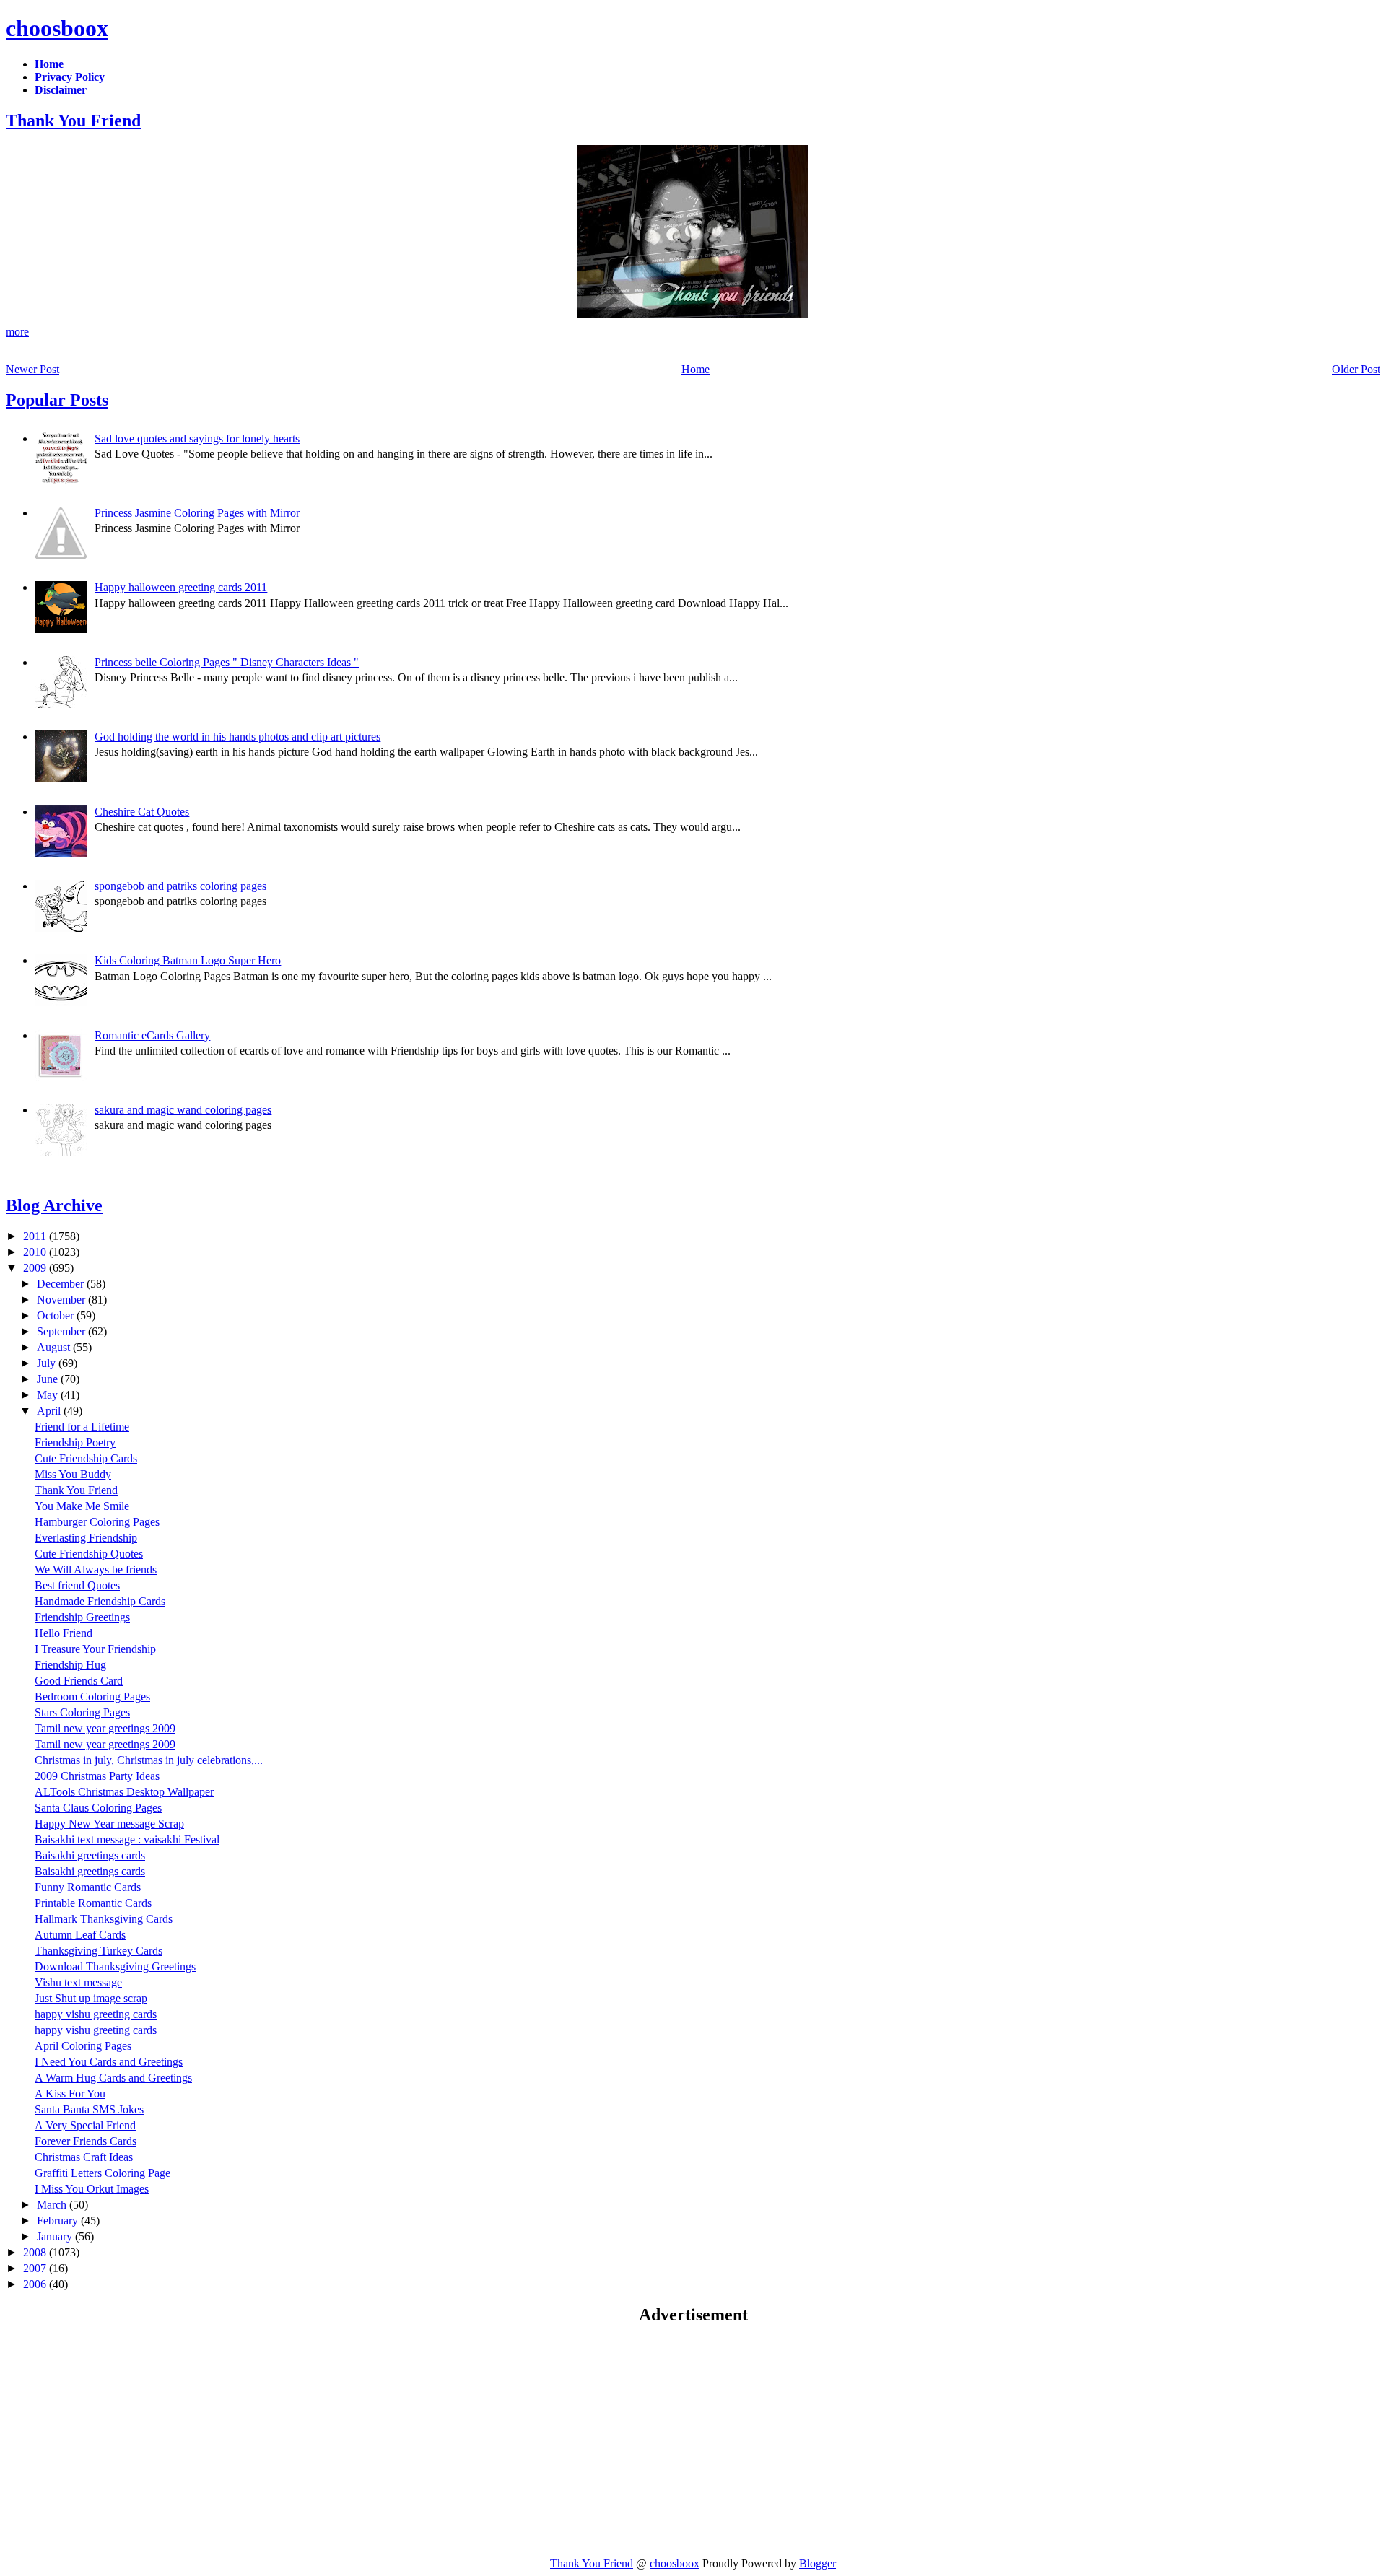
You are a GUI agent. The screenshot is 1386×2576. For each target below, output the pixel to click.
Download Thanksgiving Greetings (115, 1966)
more (17, 332)
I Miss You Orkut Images (92, 2189)
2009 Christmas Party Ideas (97, 1776)
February (59, 2221)
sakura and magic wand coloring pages (183, 1110)
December (62, 1284)
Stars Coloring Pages (82, 1712)
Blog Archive (54, 1205)
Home (696, 369)
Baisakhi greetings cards (90, 1855)
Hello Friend (64, 1633)
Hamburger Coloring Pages (97, 1522)
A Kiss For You (70, 2093)
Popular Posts (57, 400)
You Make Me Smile (82, 1506)
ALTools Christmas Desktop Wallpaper (124, 1792)
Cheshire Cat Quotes (142, 812)
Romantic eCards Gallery (152, 1035)
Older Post (1356, 369)
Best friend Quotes (77, 1585)
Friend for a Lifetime (82, 1427)
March (53, 2205)
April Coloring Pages (83, 2046)
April (50, 1411)
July (48, 1363)
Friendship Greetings (82, 1617)
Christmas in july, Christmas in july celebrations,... (149, 1760)
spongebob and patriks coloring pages (180, 886)
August (55, 1347)
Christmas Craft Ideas (84, 2157)
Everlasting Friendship (86, 1538)
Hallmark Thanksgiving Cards (104, 1919)
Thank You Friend (73, 121)
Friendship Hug (70, 1665)
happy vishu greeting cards (96, 2014)
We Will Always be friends (96, 1569)
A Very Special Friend (85, 2125)
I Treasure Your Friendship (95, 1649)
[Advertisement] (127, 2440)
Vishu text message (78, 1982)
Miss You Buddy (73, 1474)
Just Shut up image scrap (91, 1998)
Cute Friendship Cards (86, 1458)
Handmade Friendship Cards (100, 1601)
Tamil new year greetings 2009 (105, 1728)
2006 (36, 2284)
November (62, 1300)
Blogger (818, 2563)
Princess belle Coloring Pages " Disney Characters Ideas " (227, 662)
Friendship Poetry (75, 1442)
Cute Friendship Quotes (89, 1554)
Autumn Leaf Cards (80, 1935)
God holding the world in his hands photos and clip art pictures (237, 737)
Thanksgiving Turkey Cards (99, 1951)
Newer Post (32, 369)
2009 (36, 1268)
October (57, 1315)
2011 (36, 1236)
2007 (36, 2268)
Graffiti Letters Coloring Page (103, 2173)
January (56, 2236)
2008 (36, 2252)
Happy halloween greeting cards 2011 (181, 587)
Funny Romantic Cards (88, 1887)
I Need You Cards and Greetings (109, 2062)
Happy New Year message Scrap (109, 1824)
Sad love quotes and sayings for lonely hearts (197, 438)
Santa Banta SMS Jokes (89, 2109)
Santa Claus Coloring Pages (98, 1808)
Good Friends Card (79, 1681)
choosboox (57, 28)
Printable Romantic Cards (93, 1903)
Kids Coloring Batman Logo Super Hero (188, 960)
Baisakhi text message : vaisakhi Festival (127, 1839)
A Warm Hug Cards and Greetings (113, 2078)
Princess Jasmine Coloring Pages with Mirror (197, 513)
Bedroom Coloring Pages (92, 1697)
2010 (36, 1252)
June (49, 1379)
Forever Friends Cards (86, 2141)
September (62, 1331)
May (49, 1395)
